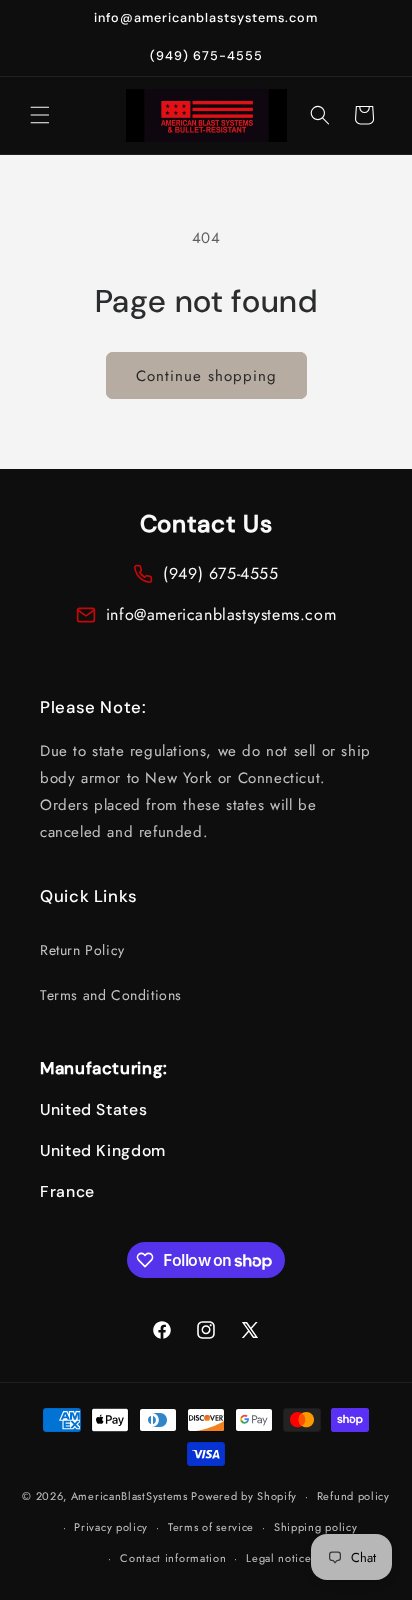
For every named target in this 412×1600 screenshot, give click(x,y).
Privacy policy (111, 1527)
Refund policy (353, 1496)
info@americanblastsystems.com (221, 614)
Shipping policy (316, 1527)
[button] (40, 115)
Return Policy (82, 950)
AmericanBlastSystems (129, 1496)
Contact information (173, 1558)
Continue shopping (206, 376)
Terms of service (211, 1527)
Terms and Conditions (111, 995)
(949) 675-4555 (220, 573)
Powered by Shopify (244, 1496)
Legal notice (278, 1558)
